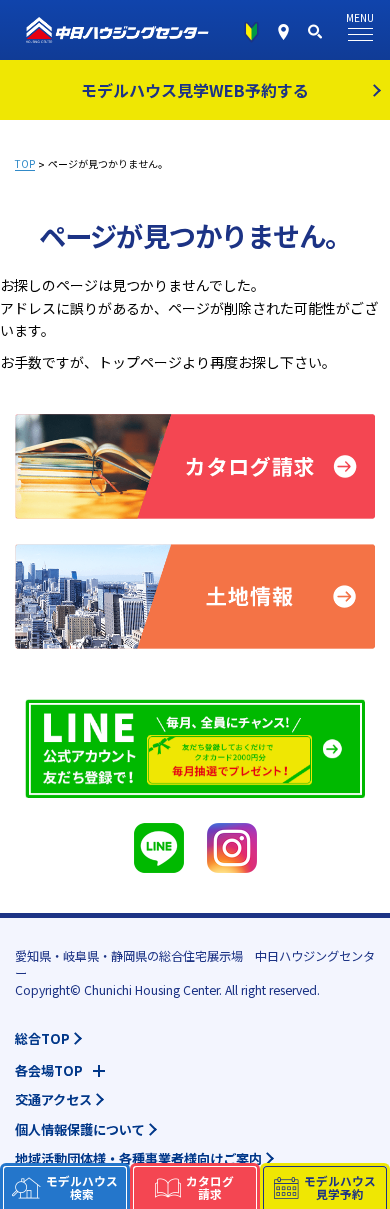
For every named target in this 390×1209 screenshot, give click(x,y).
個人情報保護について (80, 1129)
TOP (25, 164)
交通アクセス (53, 1099)
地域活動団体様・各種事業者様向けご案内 (138, 1158)
